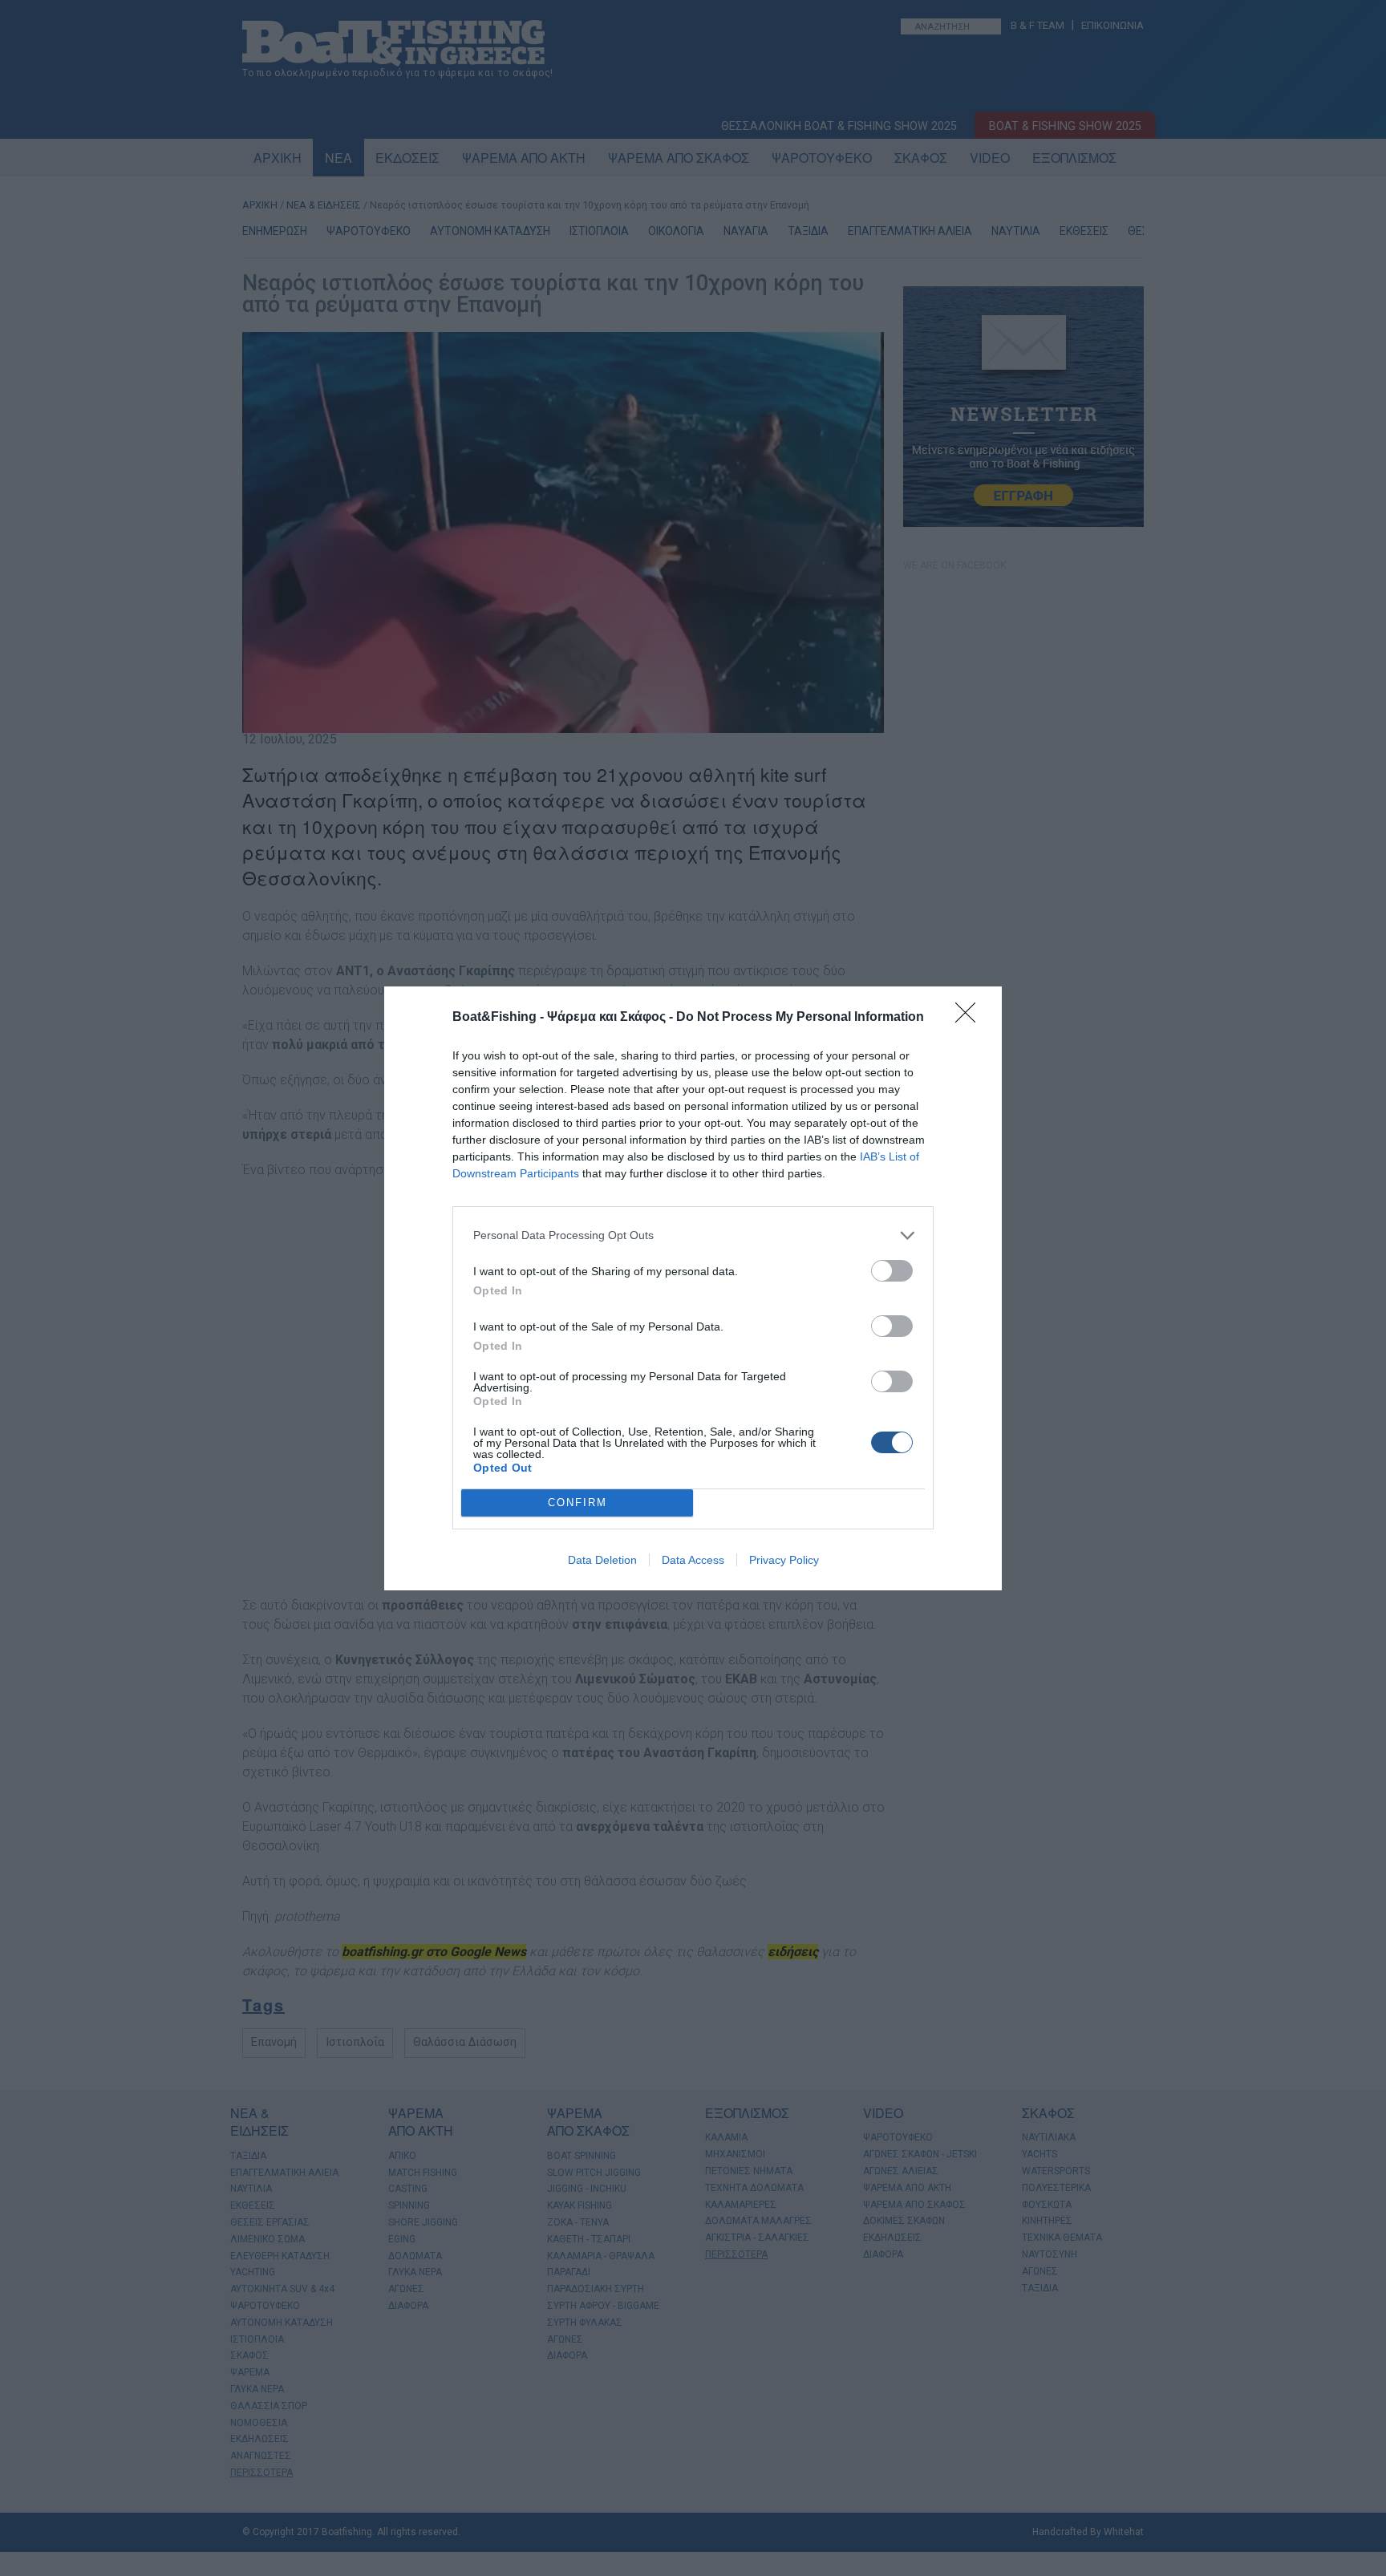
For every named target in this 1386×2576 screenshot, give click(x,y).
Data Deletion (602, 1560)
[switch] (892, 1271)
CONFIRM (577, 1503)
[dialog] (693, 1288)
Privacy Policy (784, 1560)
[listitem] (693, 1235)
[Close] (971, 1018)
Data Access (693, 1560)
